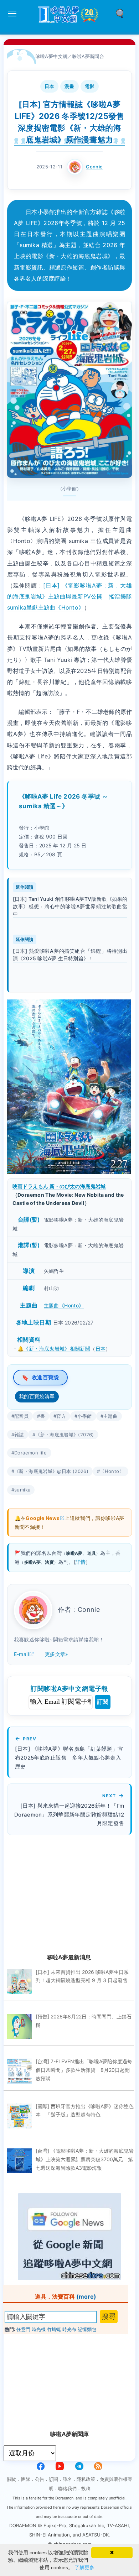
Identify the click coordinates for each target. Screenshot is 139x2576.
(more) (86, 2297)
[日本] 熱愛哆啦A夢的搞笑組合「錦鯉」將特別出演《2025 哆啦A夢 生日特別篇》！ (70, 955)
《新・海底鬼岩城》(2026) (65, 1435)
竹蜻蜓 (54, 2329)
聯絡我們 (67, 2488)
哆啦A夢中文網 (52, 56)
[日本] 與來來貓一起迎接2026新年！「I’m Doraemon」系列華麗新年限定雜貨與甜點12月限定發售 (69, 1815)
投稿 (86, 2488)
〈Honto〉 (112, 1471)
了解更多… (87, 2567)
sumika (22, 1490)
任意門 (23, 2329)
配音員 (21, 1416)
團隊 (26, 2479)
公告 (40, 2479)
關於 (12, 2479)
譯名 (67, 2479)
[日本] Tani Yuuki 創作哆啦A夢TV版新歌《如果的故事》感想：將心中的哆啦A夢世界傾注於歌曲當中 (70, 906)
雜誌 (19, 1435)
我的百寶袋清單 (37, 1396)
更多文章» (57, 1654)
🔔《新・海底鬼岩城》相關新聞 (54, 1349)
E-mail (21, 1654)
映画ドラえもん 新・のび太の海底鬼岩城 (59, 1186)
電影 (90, 86)
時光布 (69, 2329)
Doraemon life (31, 1453)
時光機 (39, 2329)
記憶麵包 (87, 2329)
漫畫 (69, 86)
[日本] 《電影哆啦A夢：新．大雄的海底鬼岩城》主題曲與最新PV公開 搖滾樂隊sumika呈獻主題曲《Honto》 (70, 596)
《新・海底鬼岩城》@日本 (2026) (51, 1471)
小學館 (84, 1416)
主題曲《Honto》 (64, 1305)
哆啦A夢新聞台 (88, 56)
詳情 (81, 1562)
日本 (49, 86)
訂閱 (103, 1702)
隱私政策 (86, 2479)
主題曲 (110, 1416)
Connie (94, 167)
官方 (61, 1416)
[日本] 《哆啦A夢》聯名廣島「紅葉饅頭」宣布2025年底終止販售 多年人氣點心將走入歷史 (69, 1758)
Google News (43, 1518)
